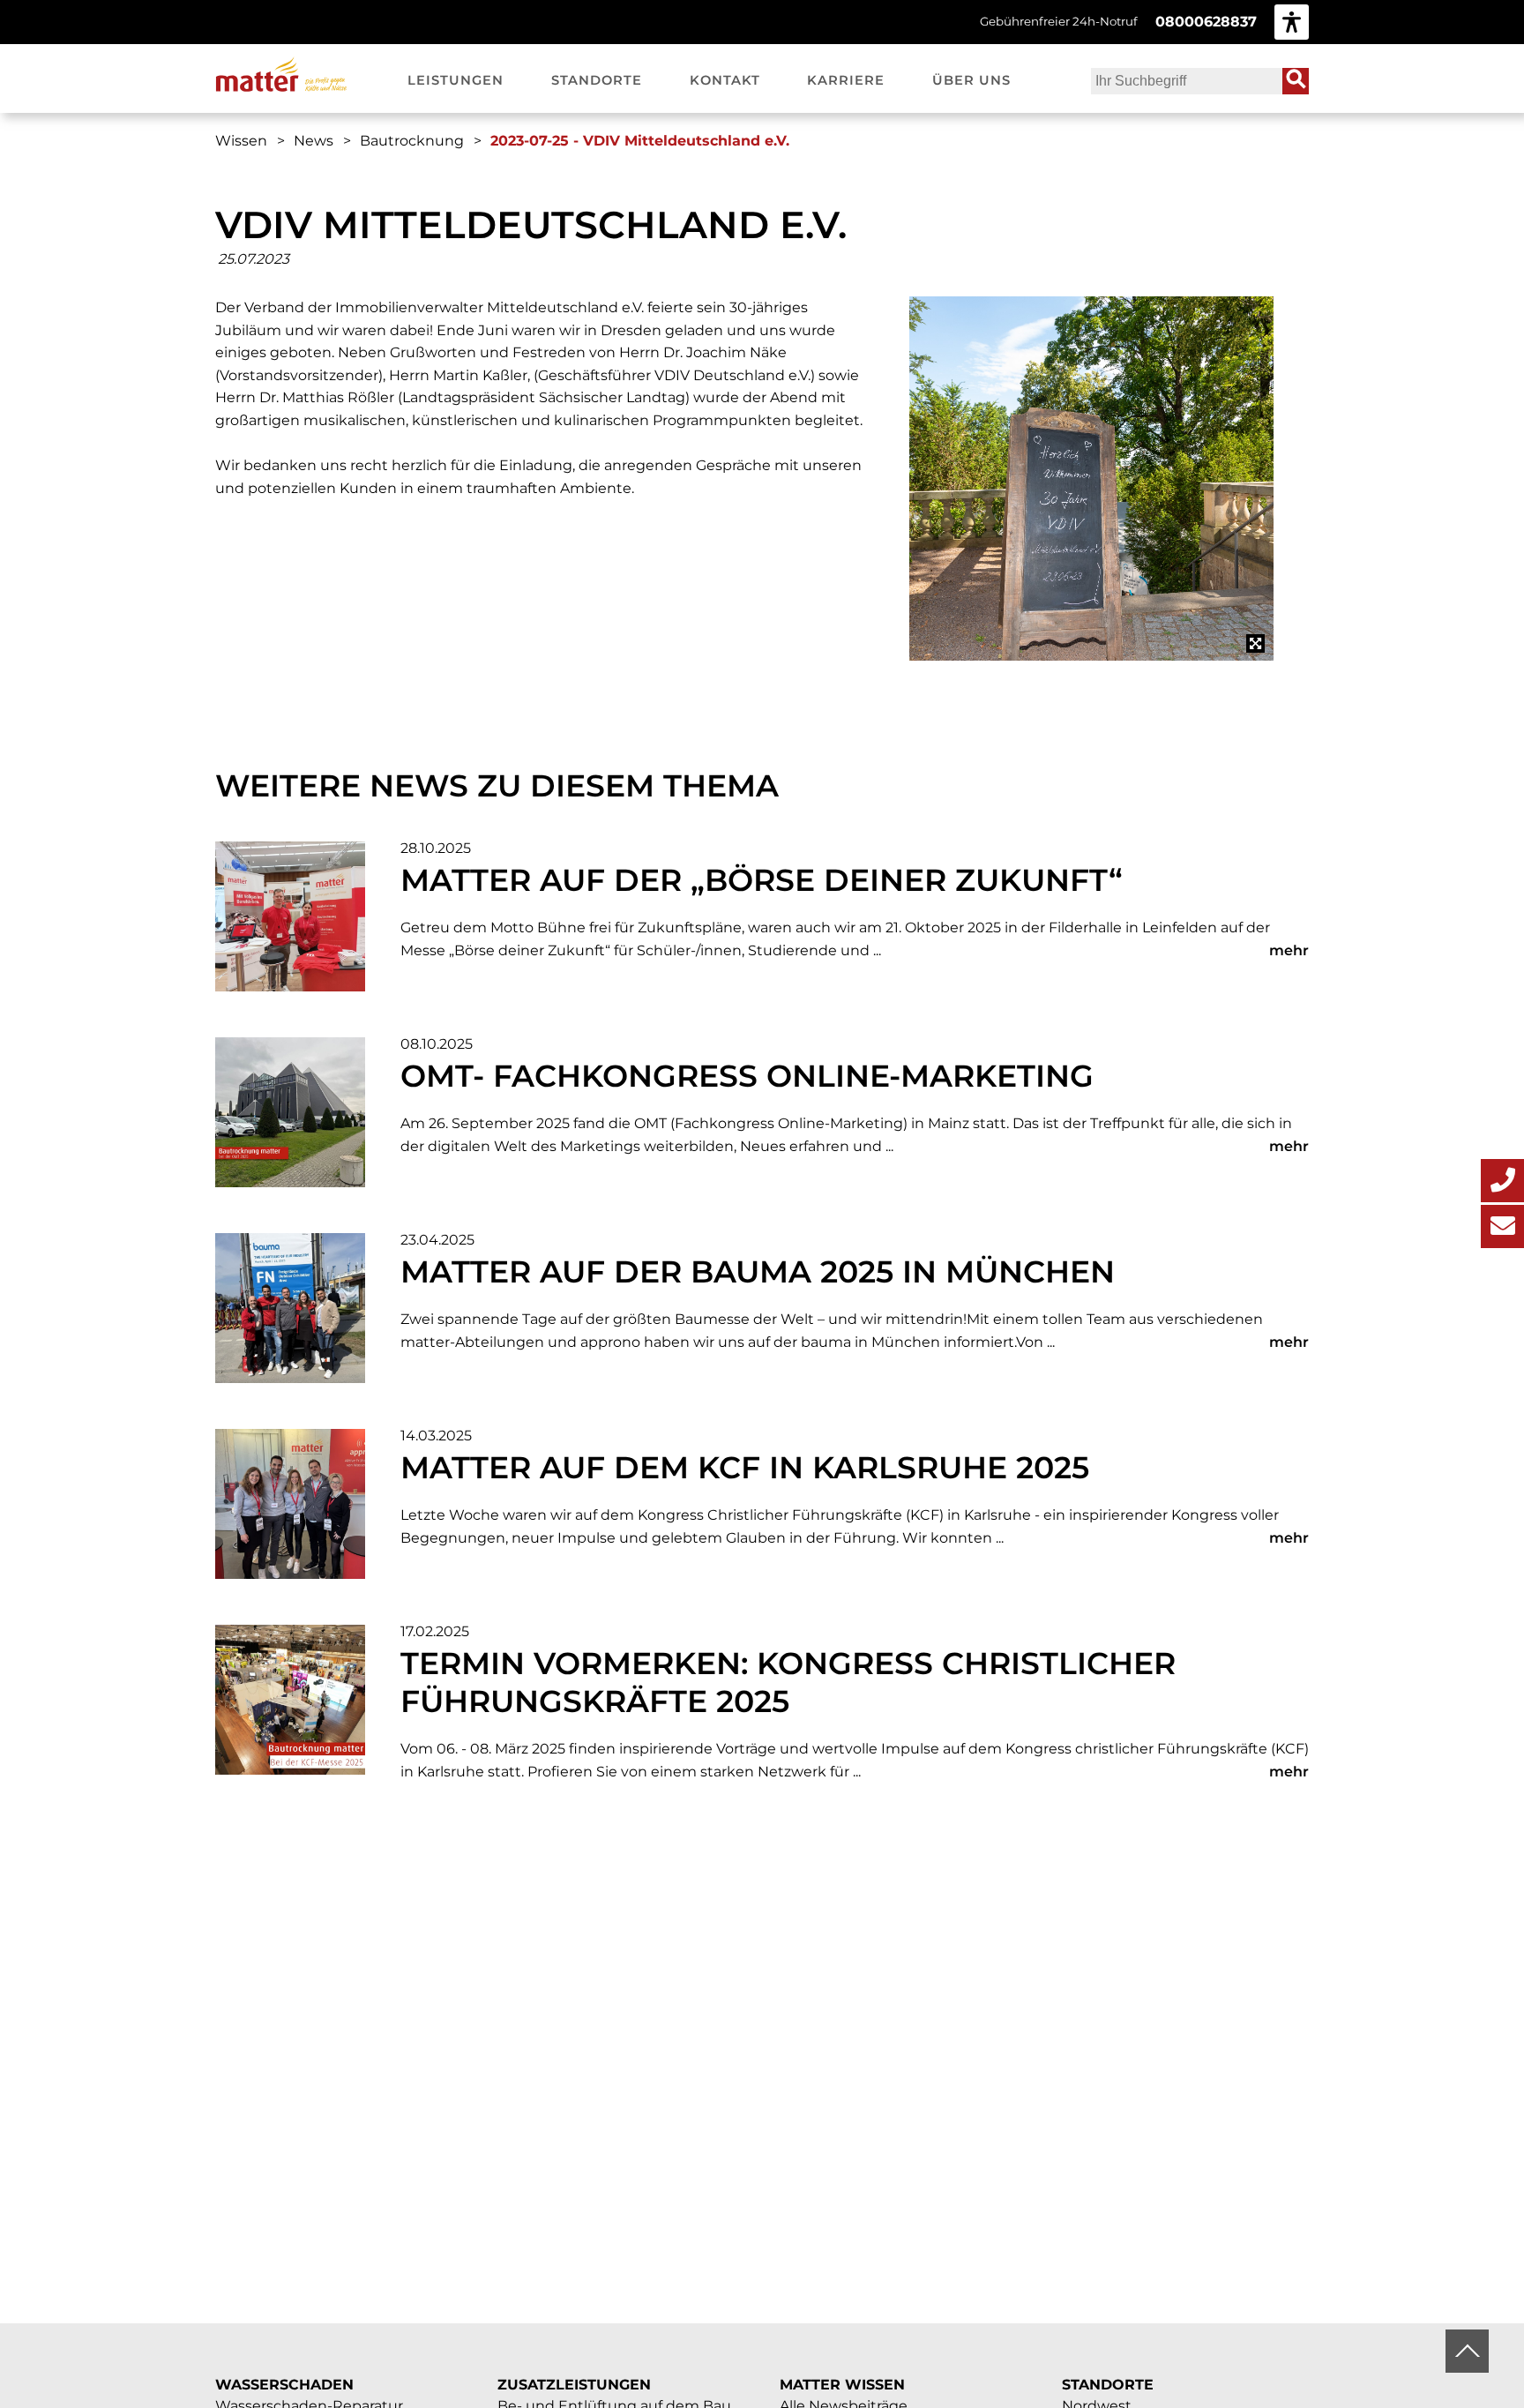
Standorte (1108, 2385)
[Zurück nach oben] (1467, 2351)
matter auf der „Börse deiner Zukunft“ (762, 880)
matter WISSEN (842, 2385)
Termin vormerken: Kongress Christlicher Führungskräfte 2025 (788, 1682)
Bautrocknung (412, 141)
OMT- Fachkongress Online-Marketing (747, 1076)
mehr (1289, 950)
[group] (1292, 22)
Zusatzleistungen (574, 2385)
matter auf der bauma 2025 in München (758, 1271)
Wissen (241, 141)
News (314, 141)
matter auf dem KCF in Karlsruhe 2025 (745, 1467)
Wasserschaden (284, 2385)
